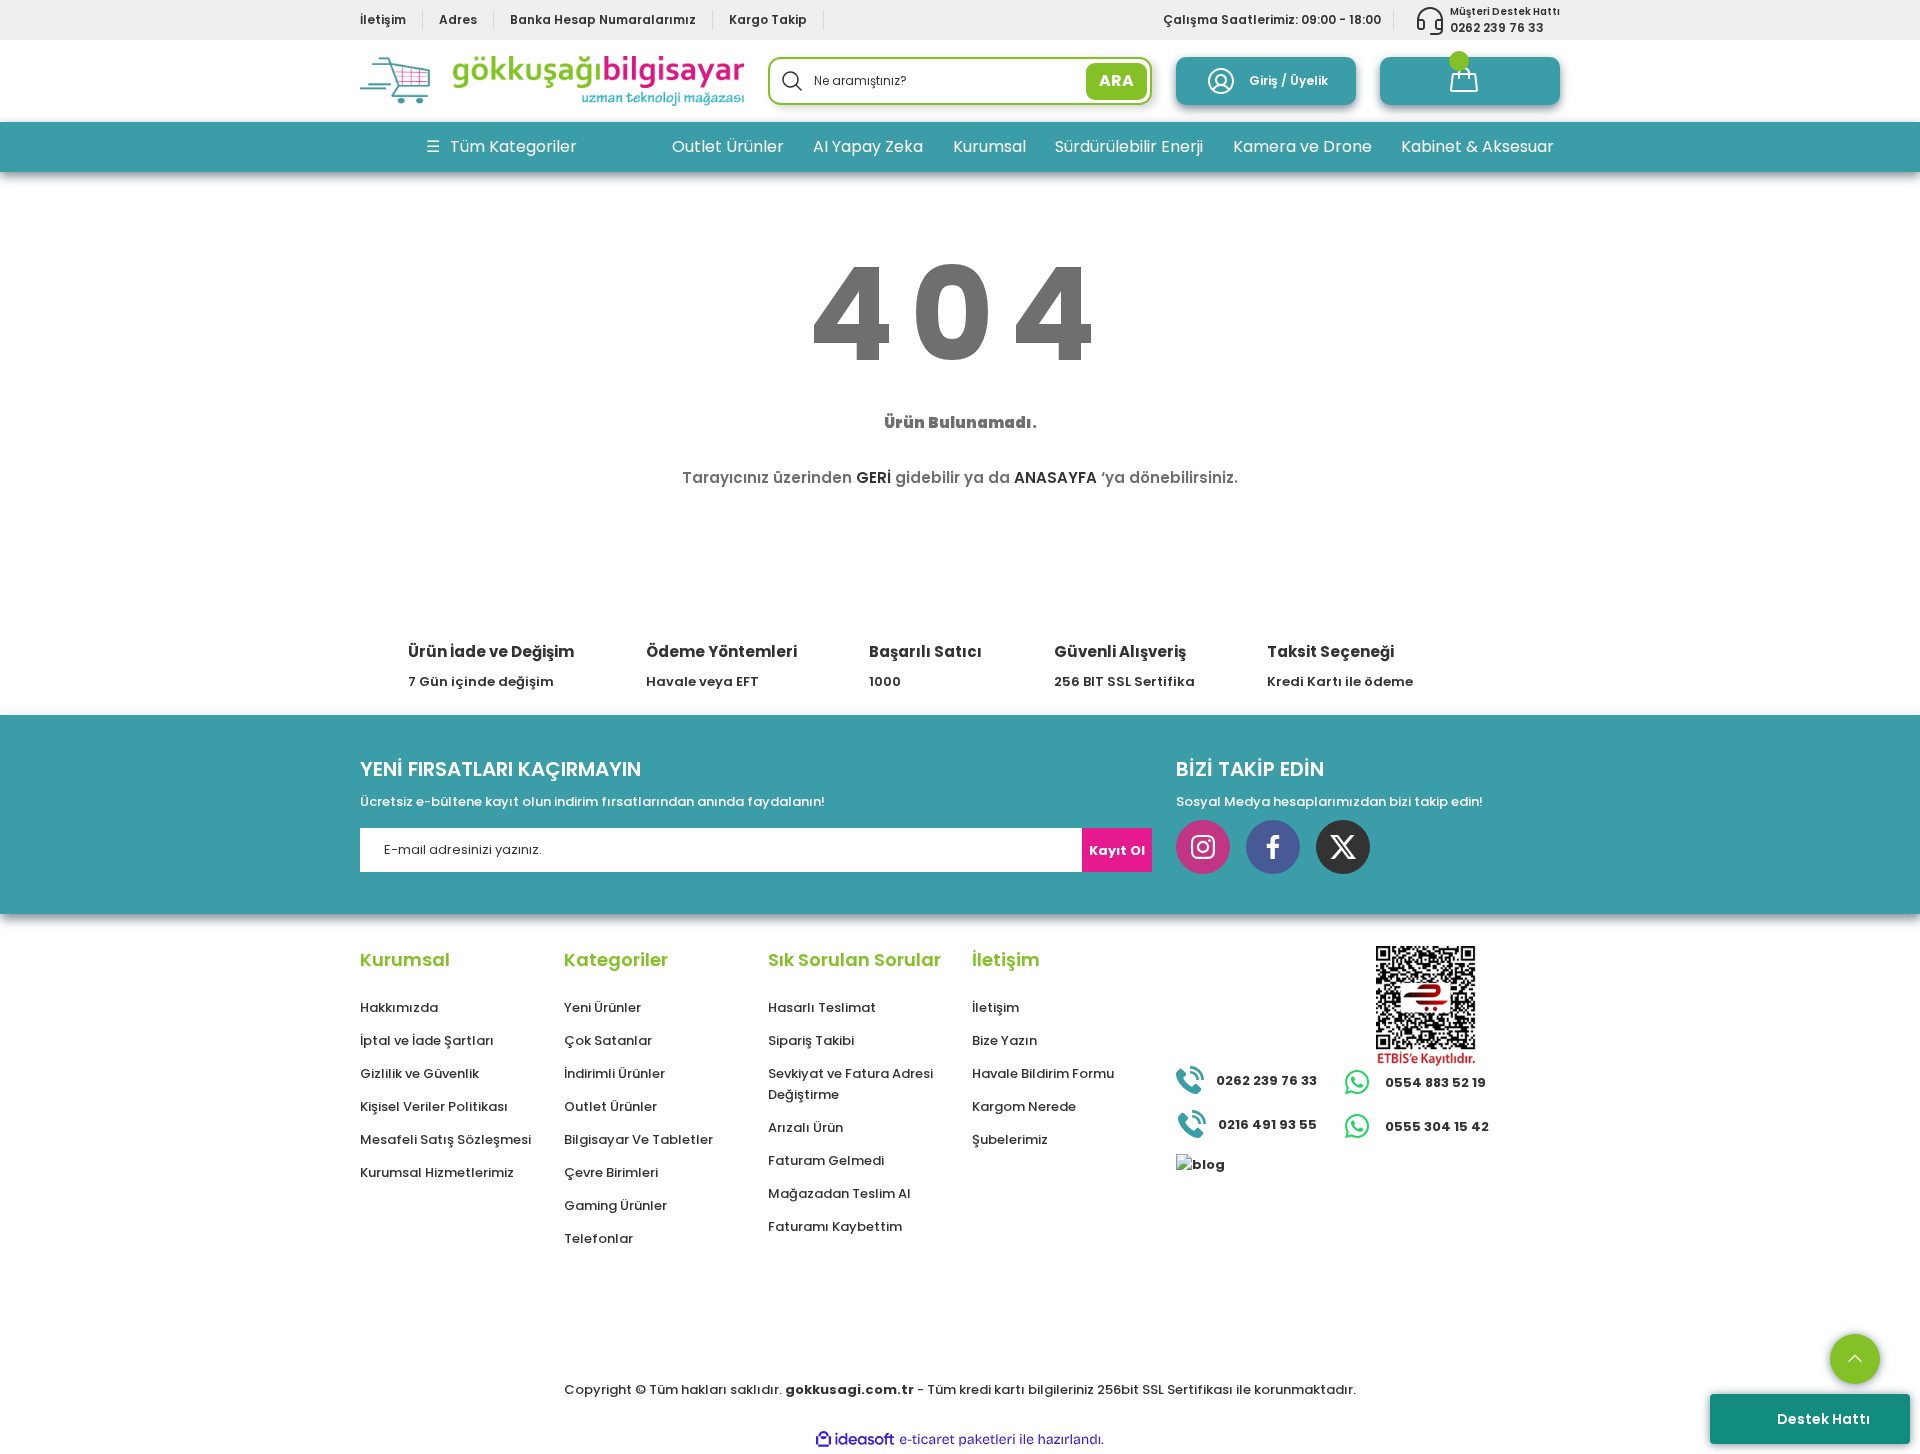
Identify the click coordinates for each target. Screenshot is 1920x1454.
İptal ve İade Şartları (427, 1040)
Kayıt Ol (1117, 850)
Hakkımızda (399, 1007)
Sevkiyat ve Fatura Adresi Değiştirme (850, 1084)
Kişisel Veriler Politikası (434, 1106)
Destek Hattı (1823, 1419)
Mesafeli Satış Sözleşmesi (445, 1139)
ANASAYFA (1055, 477)
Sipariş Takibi (811, 1040)
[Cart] (1470, 81)
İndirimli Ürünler (614, 1073)
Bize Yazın (1004, 1040)
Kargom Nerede (1024, 1106)
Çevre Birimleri (611, 1172)
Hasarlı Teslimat (822, 1007)
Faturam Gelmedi (826, 1160)
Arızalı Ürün (805, 1127)
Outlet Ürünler (610, 1106)
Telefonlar (598, 1238)
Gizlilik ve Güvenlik (419, 1073)
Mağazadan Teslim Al (839, 1193)
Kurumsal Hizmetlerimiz (437, 1172)
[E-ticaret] (957, 1439)
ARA (1116, 80)
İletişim (995, 1007)
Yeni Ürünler (602, 1007)
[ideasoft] (855, 1439)
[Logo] (552, 81)
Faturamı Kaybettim (835, 1226)
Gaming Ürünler (615, 1205)
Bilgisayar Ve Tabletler (638, 1139)
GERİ (873, 477)
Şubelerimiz (1010, 1139)
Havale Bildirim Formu (1043, 1073)
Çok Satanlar (608, 1040)
